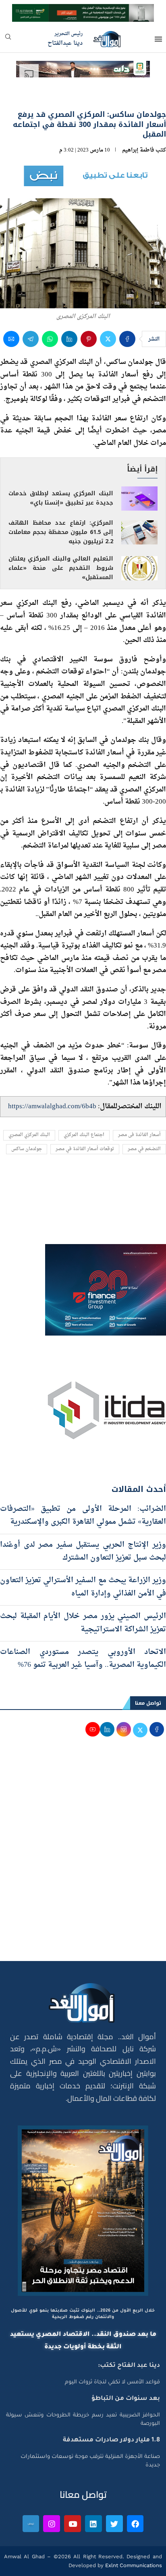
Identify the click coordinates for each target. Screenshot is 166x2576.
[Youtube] (73, 2524)
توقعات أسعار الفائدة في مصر (85, 1149)
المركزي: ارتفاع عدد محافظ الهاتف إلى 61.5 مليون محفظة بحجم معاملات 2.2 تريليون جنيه (61, 532)
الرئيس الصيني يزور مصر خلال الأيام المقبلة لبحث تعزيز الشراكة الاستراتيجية (83, 1623)
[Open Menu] (158, 39)
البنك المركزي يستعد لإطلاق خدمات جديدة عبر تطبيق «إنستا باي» (61, 498)
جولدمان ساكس (27, 1149)
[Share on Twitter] (108, 339)
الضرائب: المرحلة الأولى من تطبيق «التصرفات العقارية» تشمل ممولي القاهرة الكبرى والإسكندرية (83, 1515)
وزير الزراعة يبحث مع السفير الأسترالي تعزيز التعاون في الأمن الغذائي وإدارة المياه (83, 1587)
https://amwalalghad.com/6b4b (52, 1106)
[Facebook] (135, 2524)
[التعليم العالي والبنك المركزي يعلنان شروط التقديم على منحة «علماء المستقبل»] (139, 568)
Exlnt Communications (133, 2565)
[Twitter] (114, 2524)
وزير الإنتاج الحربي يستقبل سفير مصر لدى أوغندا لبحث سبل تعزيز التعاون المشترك (83, 1551)
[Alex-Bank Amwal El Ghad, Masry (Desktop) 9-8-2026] (83, 11)
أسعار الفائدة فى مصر (139, 1135)
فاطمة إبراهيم (138, 150)
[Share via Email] (11, 339)
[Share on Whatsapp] (50, 339)
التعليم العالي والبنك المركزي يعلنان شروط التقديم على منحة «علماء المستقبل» (61, 568)
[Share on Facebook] (127, 339)
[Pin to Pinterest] (89, 339)
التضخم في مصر (144, 1149)
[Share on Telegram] (31, 339)
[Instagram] (52, 2524)
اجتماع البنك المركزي (84, 1135)
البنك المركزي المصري (29, 1135)
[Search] (8, 39)
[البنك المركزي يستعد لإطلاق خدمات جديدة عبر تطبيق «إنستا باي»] (139, 499)
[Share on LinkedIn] (69, 339)
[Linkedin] (93, 2524)
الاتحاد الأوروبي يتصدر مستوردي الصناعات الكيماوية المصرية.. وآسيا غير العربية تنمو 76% (83, 1659)
